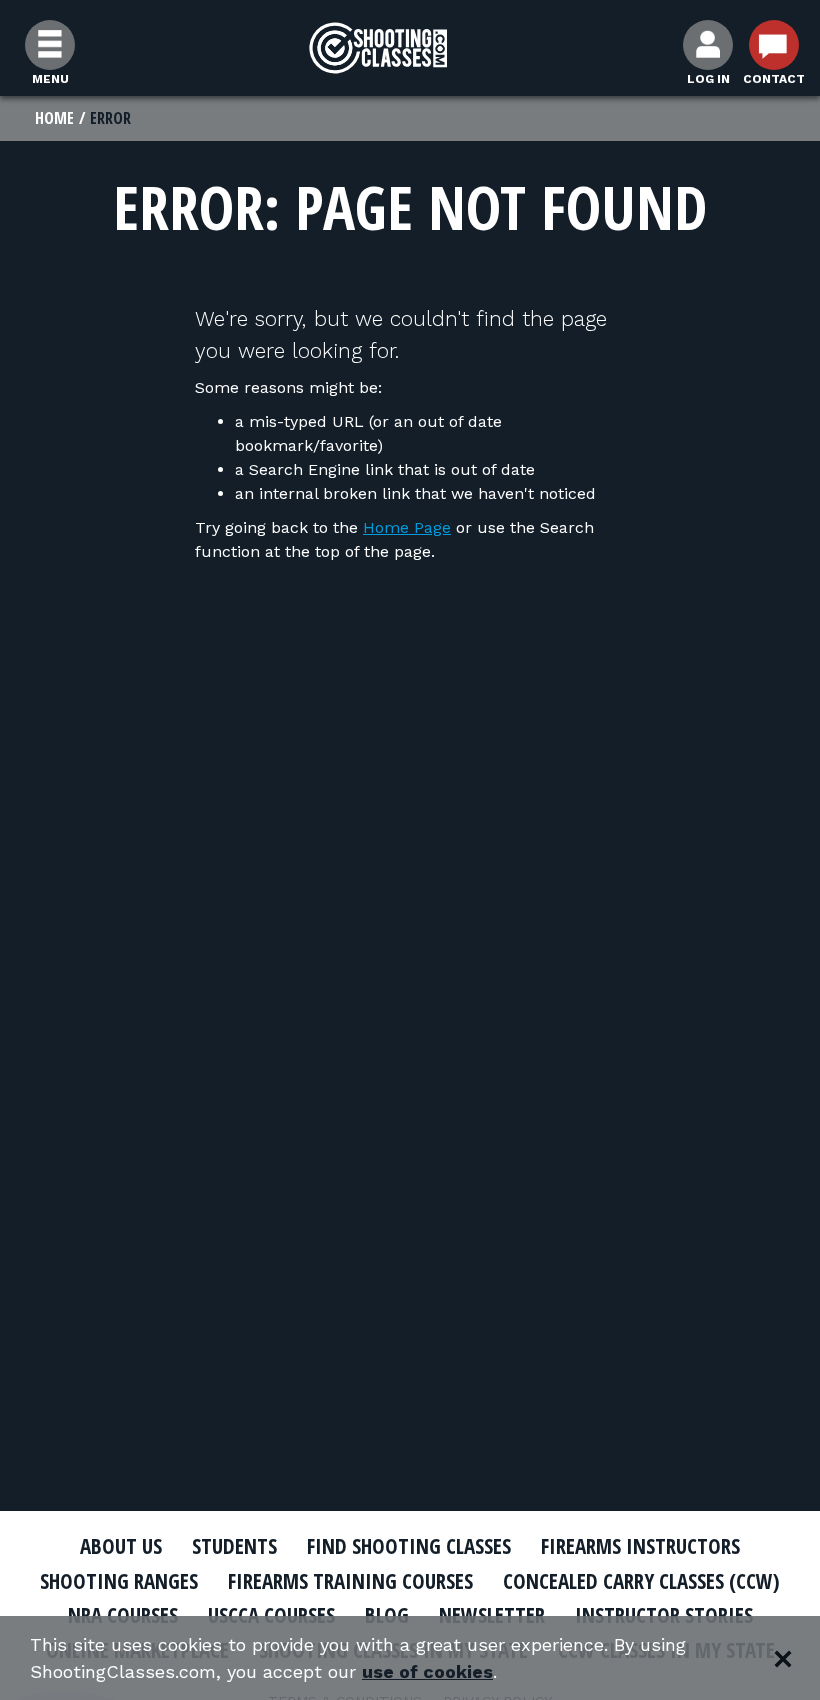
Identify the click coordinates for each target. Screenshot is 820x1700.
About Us (121, 1546)
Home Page (407, 527)
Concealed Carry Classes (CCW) (641, 1581)
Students (234, 1546)
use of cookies (427, 1671)
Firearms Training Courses (350, 1581)
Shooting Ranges (119, 1581)
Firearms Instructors (640, 1546)
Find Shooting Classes (409, 1546)
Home (54, 118)
